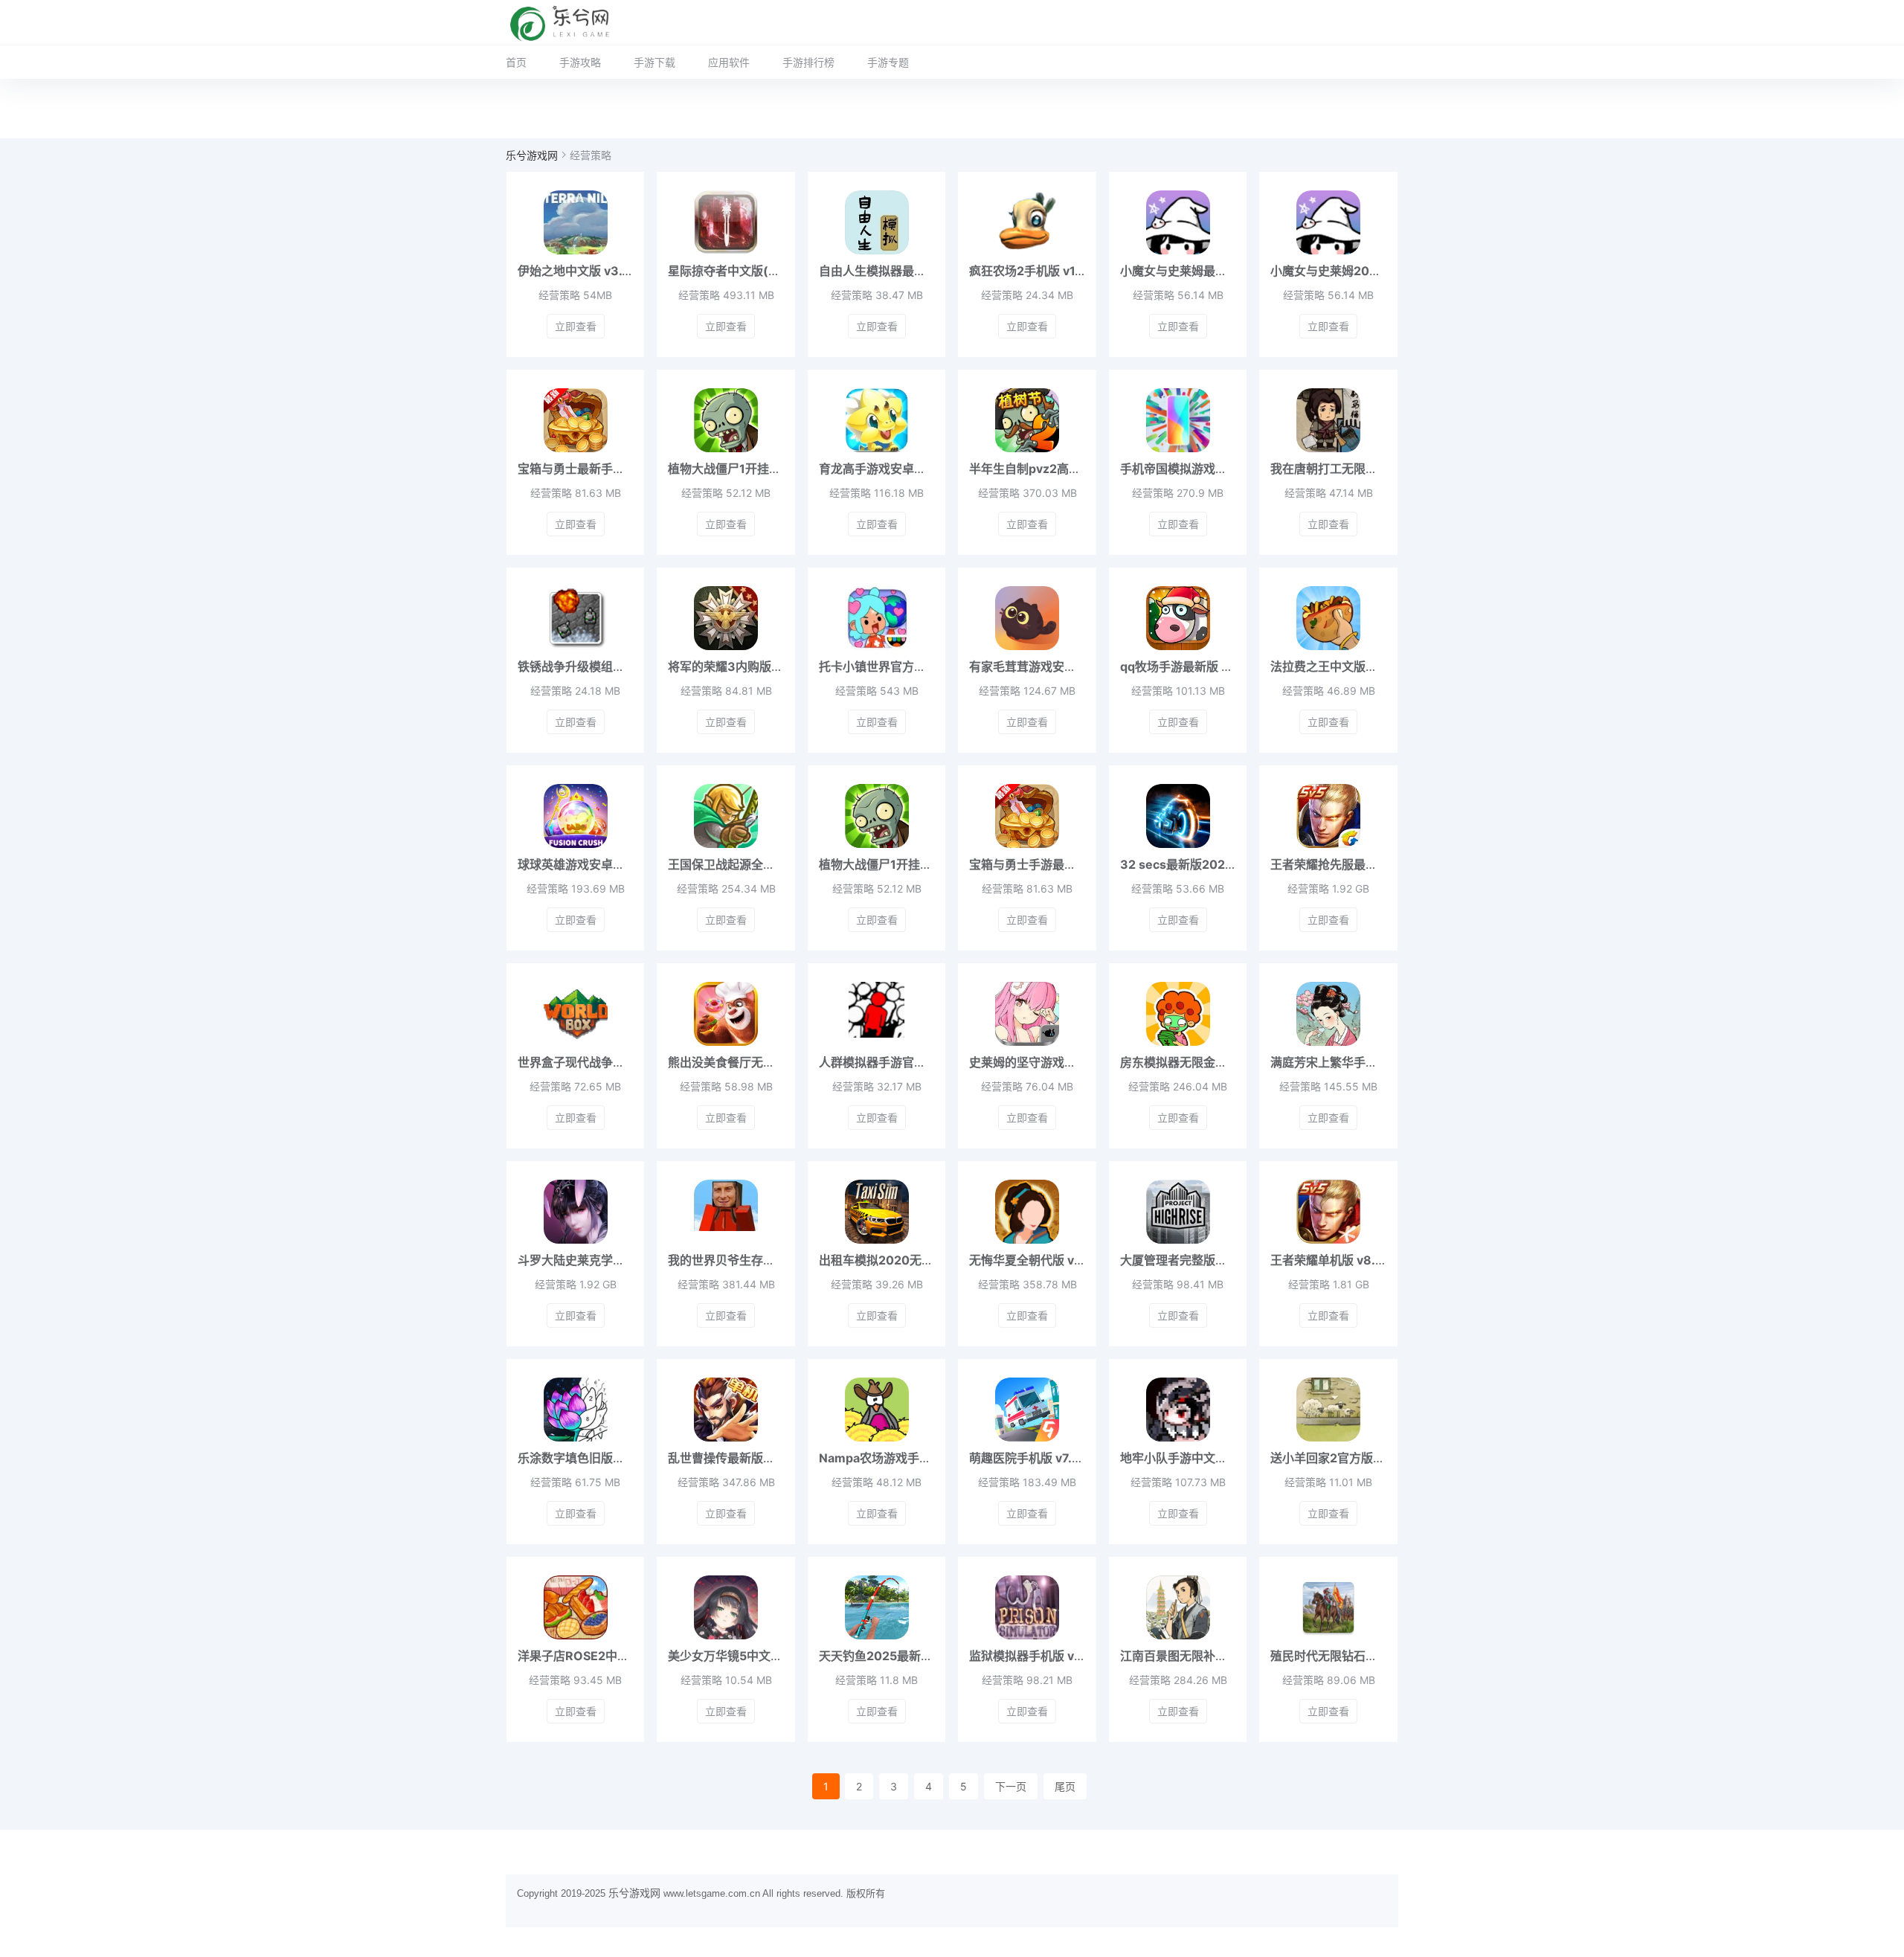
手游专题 (888, 62)
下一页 (1011, 1786)
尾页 (1065, 1786)
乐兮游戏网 (532, 155)
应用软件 (729, 62)
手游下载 (654, 62)
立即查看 (576, 326)
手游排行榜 (808, 62)
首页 (516, 62)
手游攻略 (580, 62)
